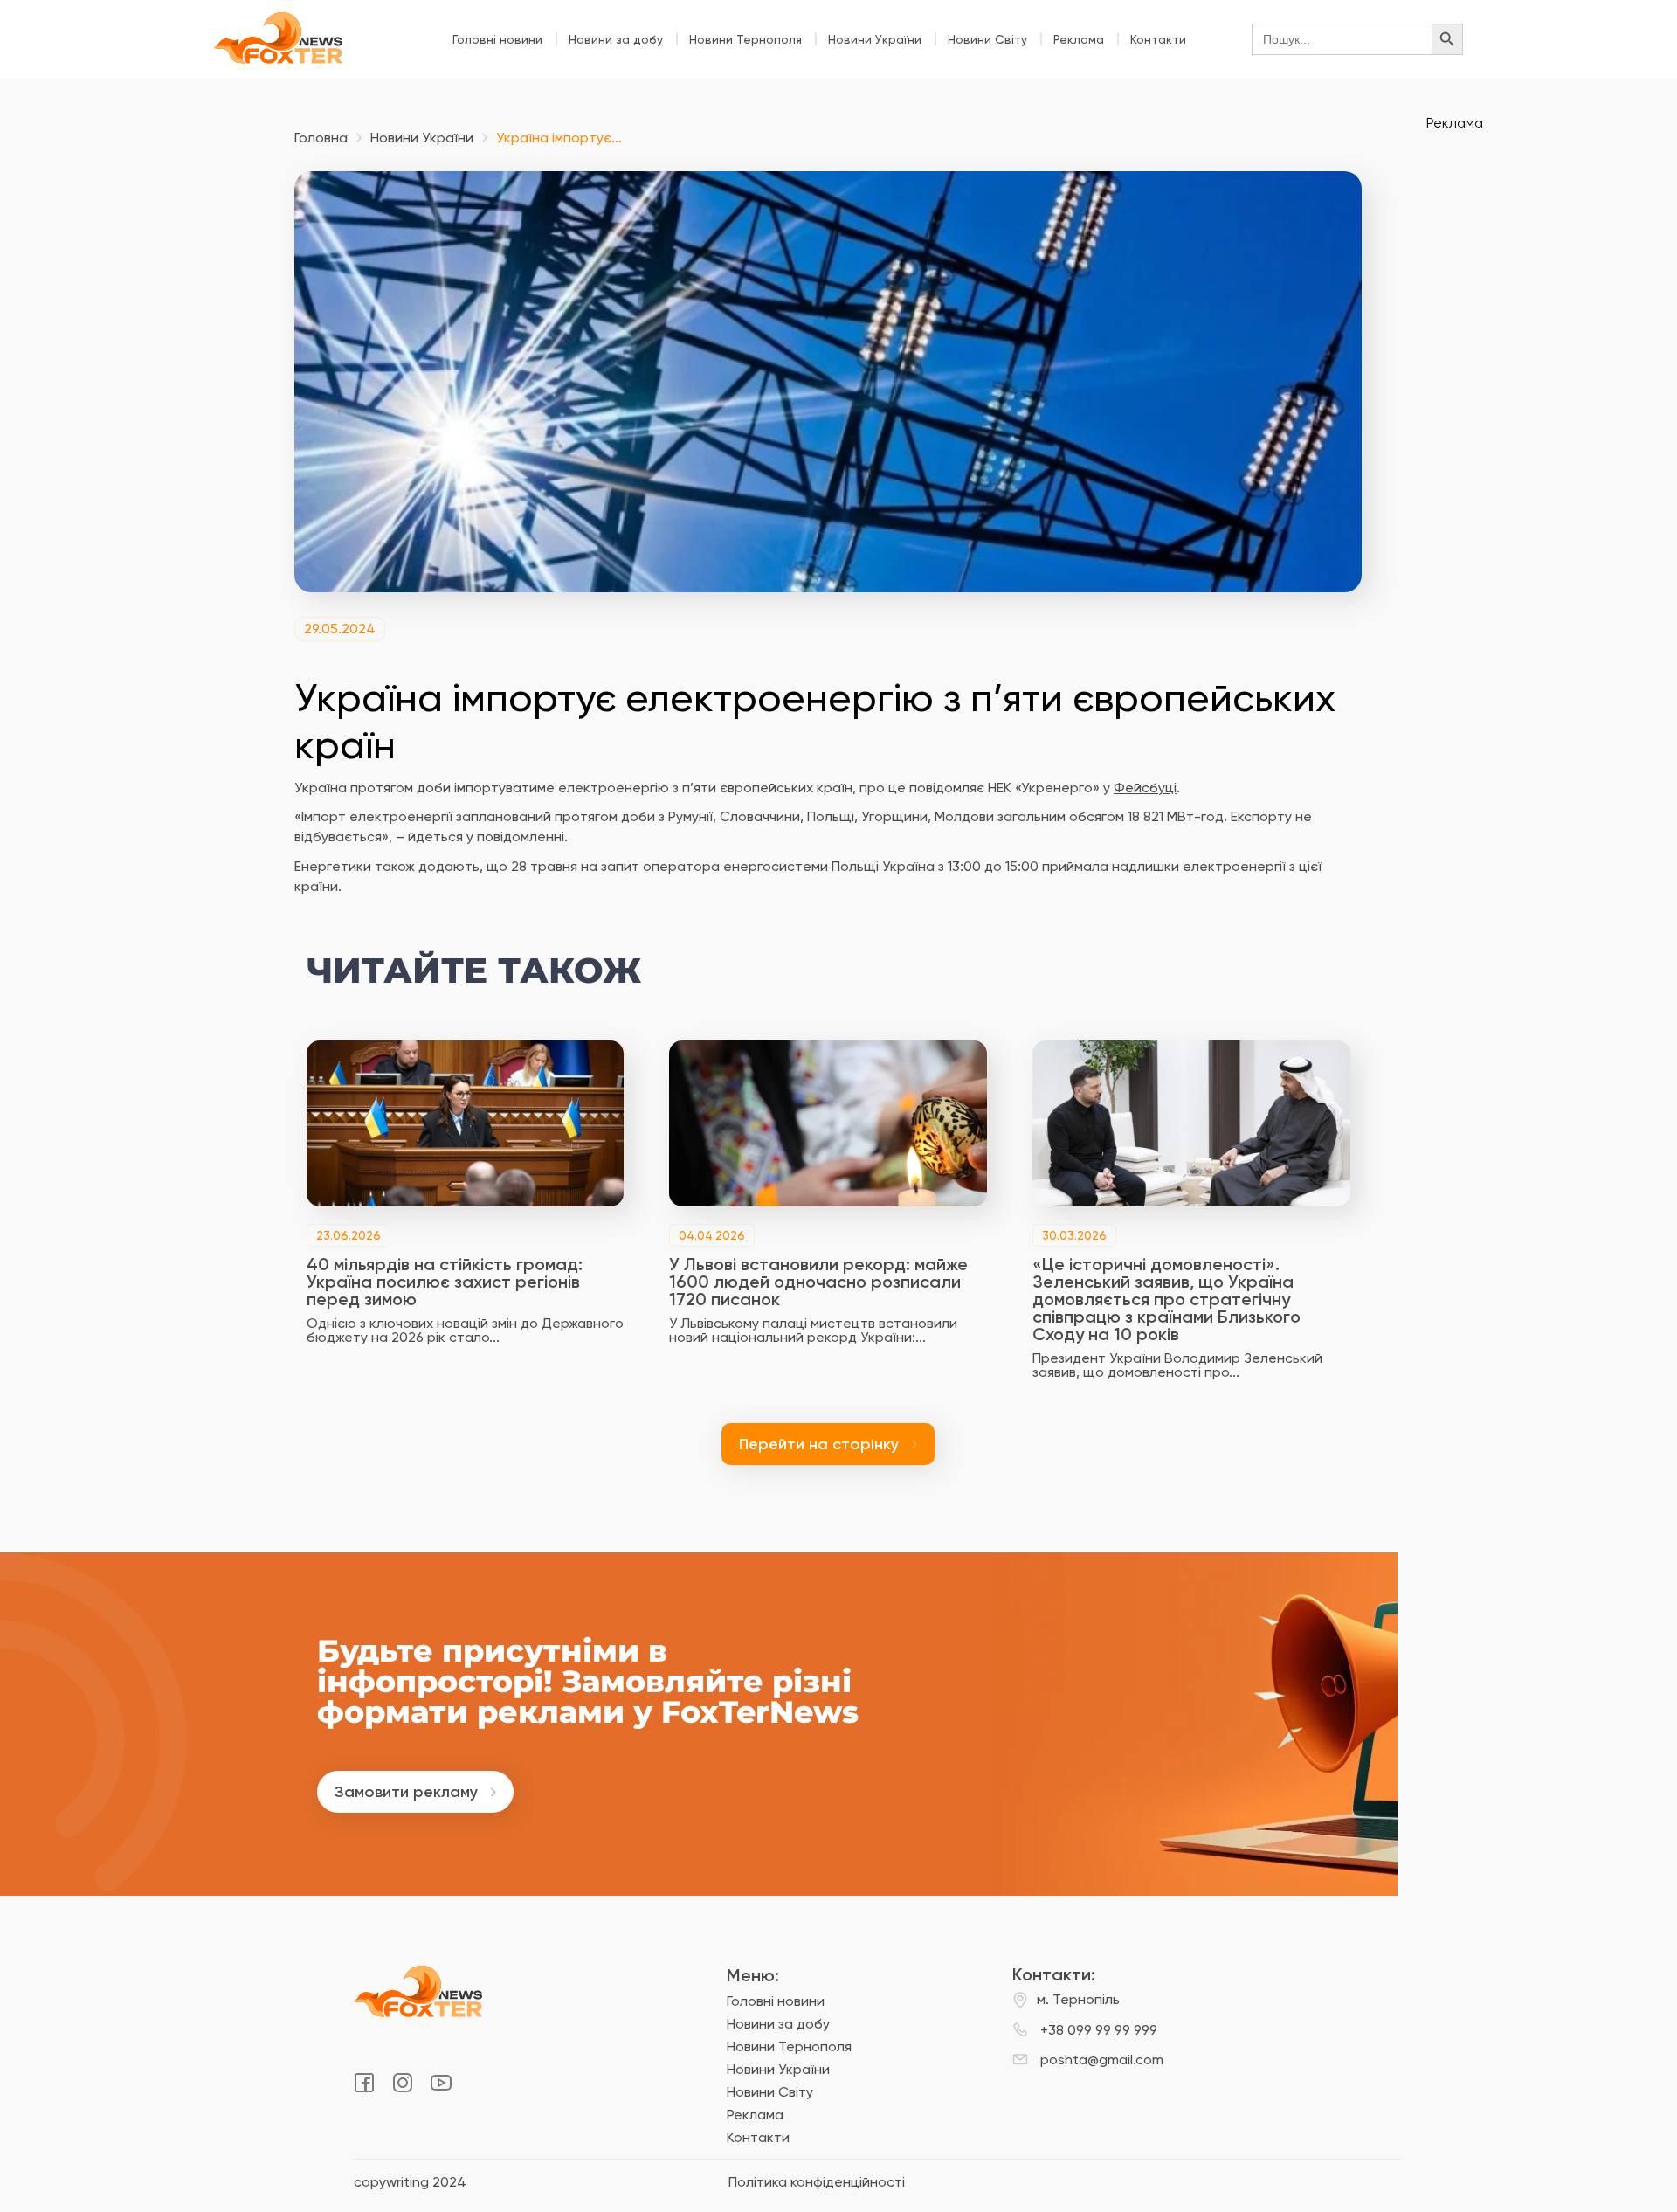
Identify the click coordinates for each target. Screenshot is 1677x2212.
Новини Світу (987, 39)
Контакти (1158, 39)
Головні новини (497, 39)
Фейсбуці (1145, 788)
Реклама (1079, 39)
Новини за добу (616, 39)
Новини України (875, 39)
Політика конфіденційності (817, 2182)
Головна (321, 138)
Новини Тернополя (745, 39)
